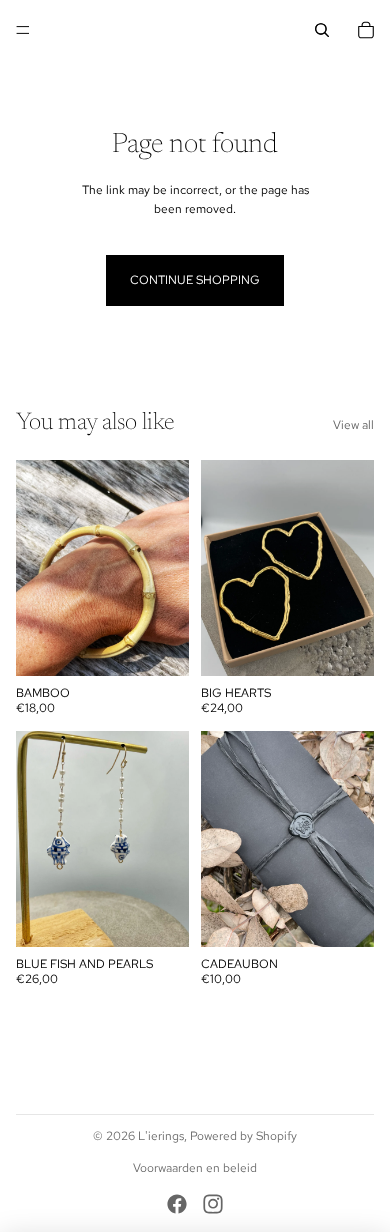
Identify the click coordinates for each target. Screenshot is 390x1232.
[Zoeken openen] (322, 30)
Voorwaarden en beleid (195, 1168)
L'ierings (161, 1136)
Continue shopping (195, 280)
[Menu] (23, 30)
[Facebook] (177, 1204)
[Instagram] (213, 1204)
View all (353, 425)
